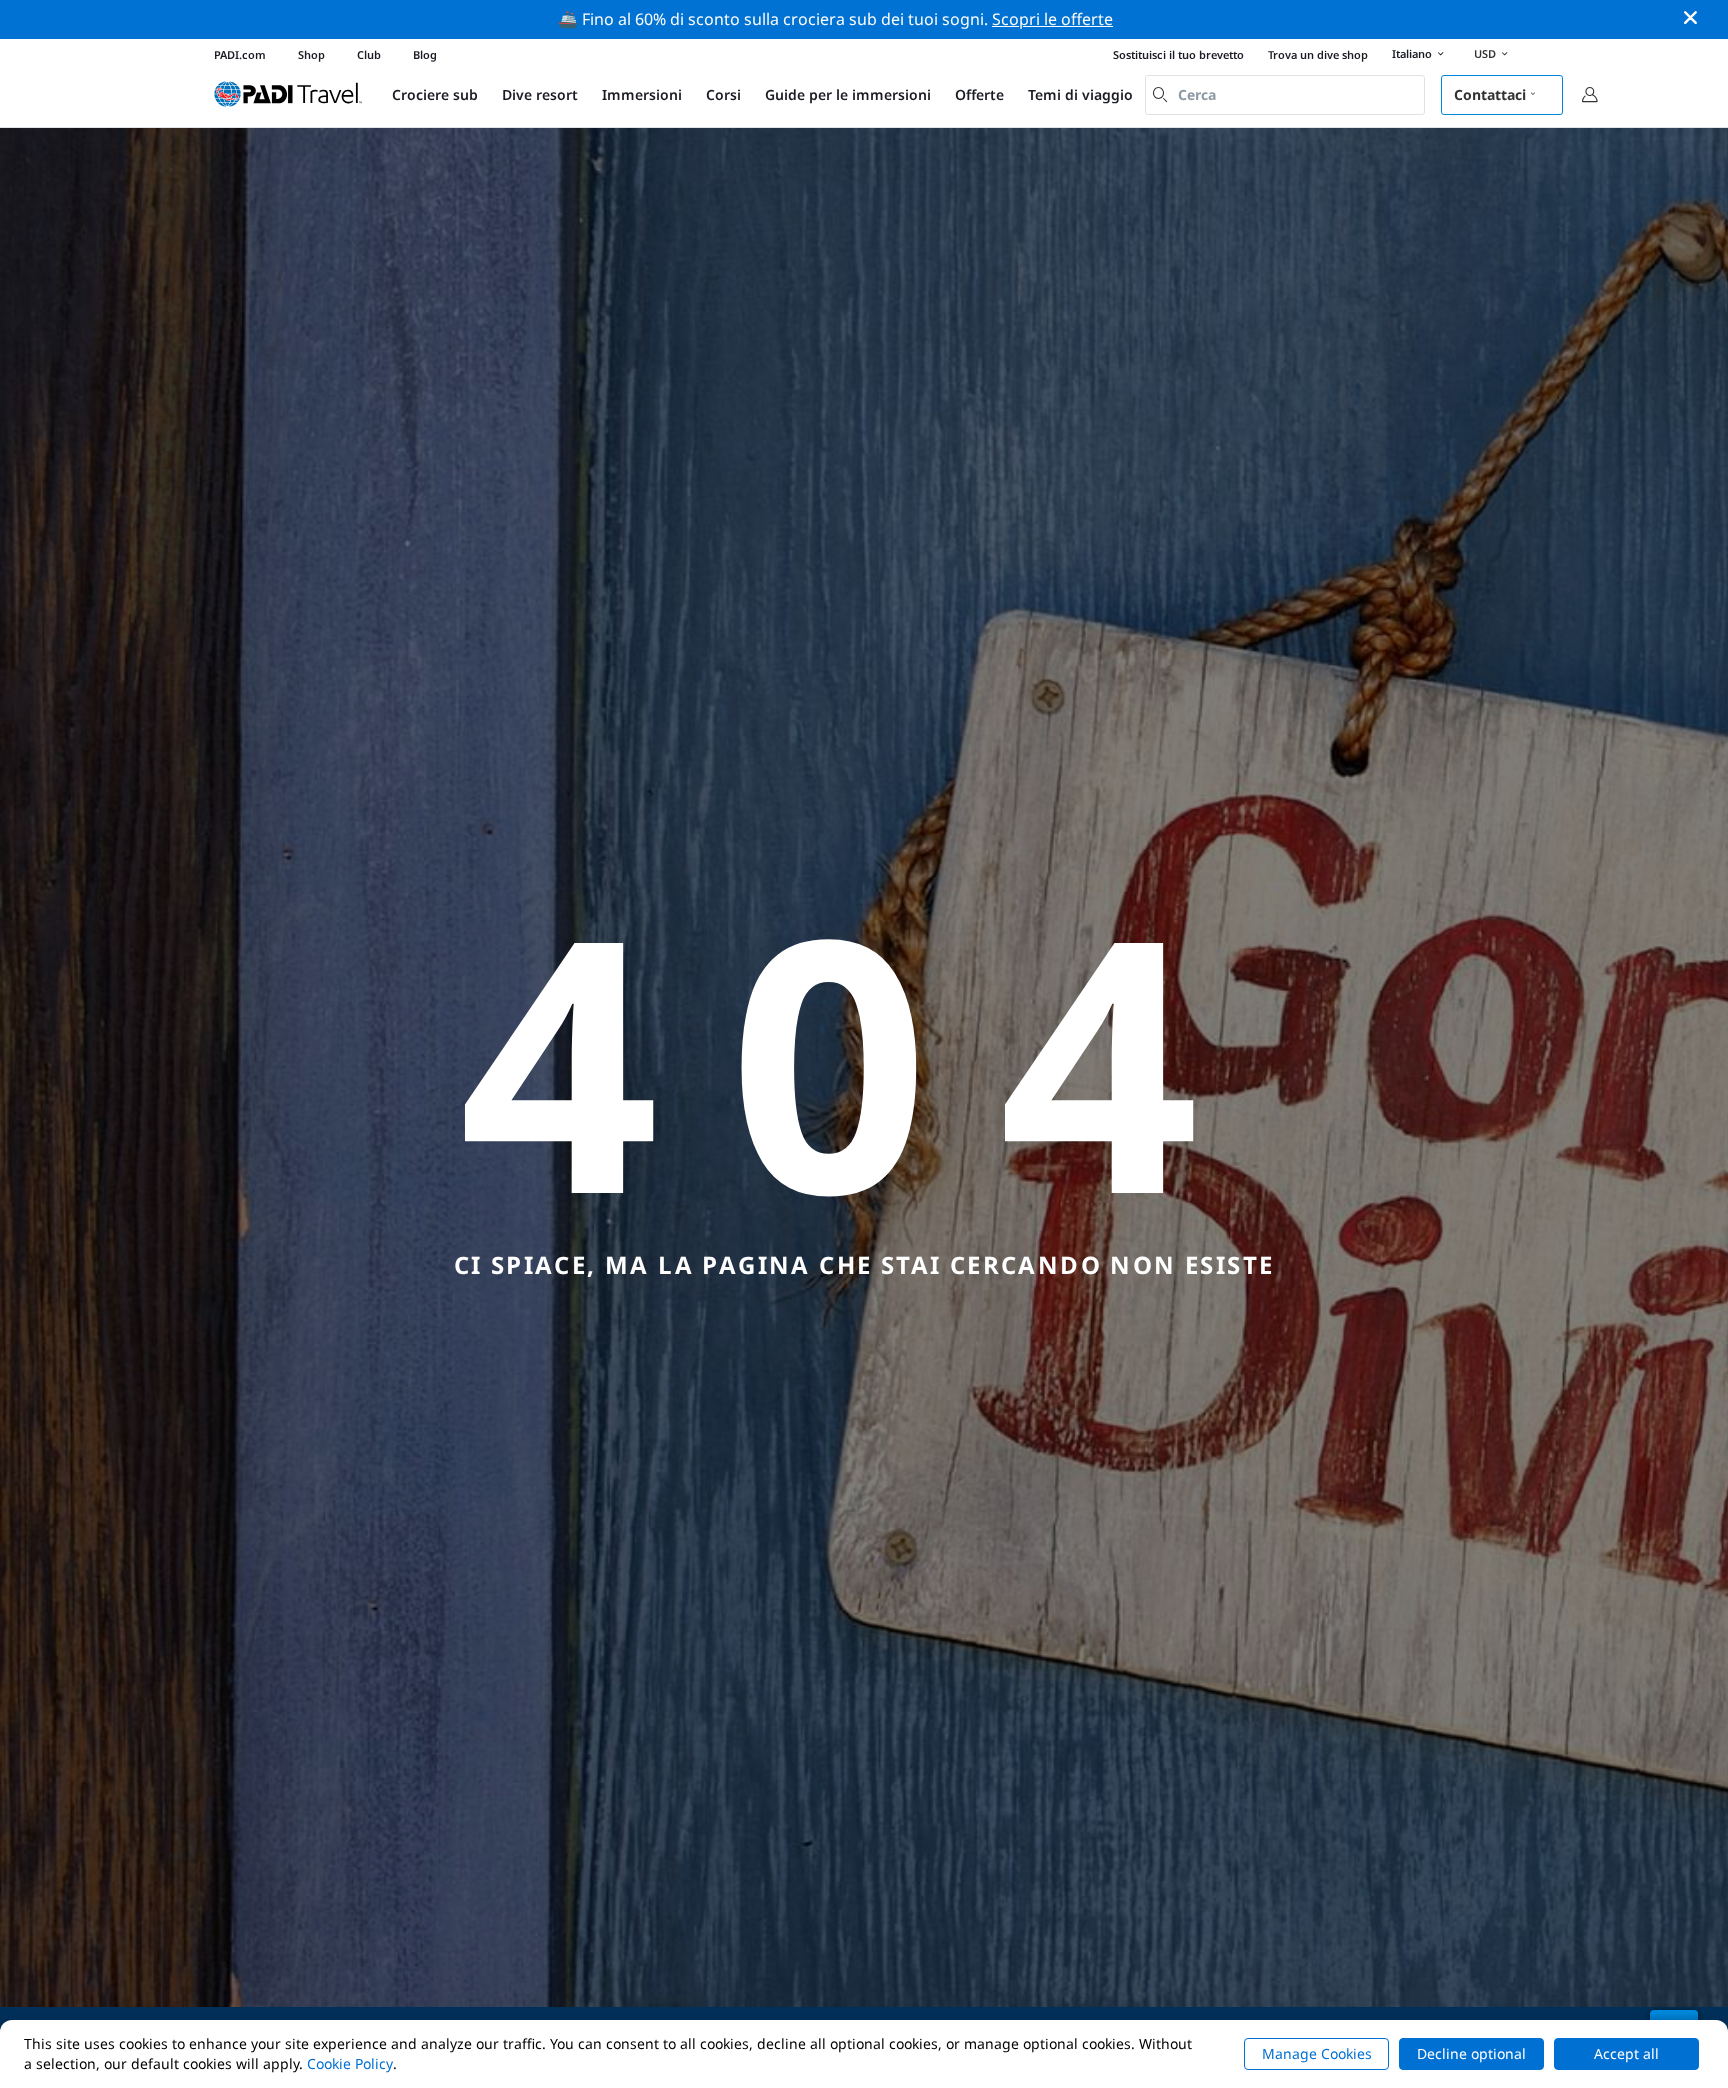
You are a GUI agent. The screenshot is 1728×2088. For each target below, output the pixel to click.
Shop (311, 54)
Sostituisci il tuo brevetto (1178, 54)
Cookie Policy (350, 2063)
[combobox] (1285, 95)
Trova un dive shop (1318, 54)
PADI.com (240, 54)
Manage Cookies (1317, 2053)
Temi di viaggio (1080, 94)
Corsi (723, 94)
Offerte (979, 94)
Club (369, 54)
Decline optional (1471, 2053)
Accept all (1626, 2053)
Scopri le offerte (1052, 19)
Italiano (1412, 53)
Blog (425, 54)
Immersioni (642, 94)
